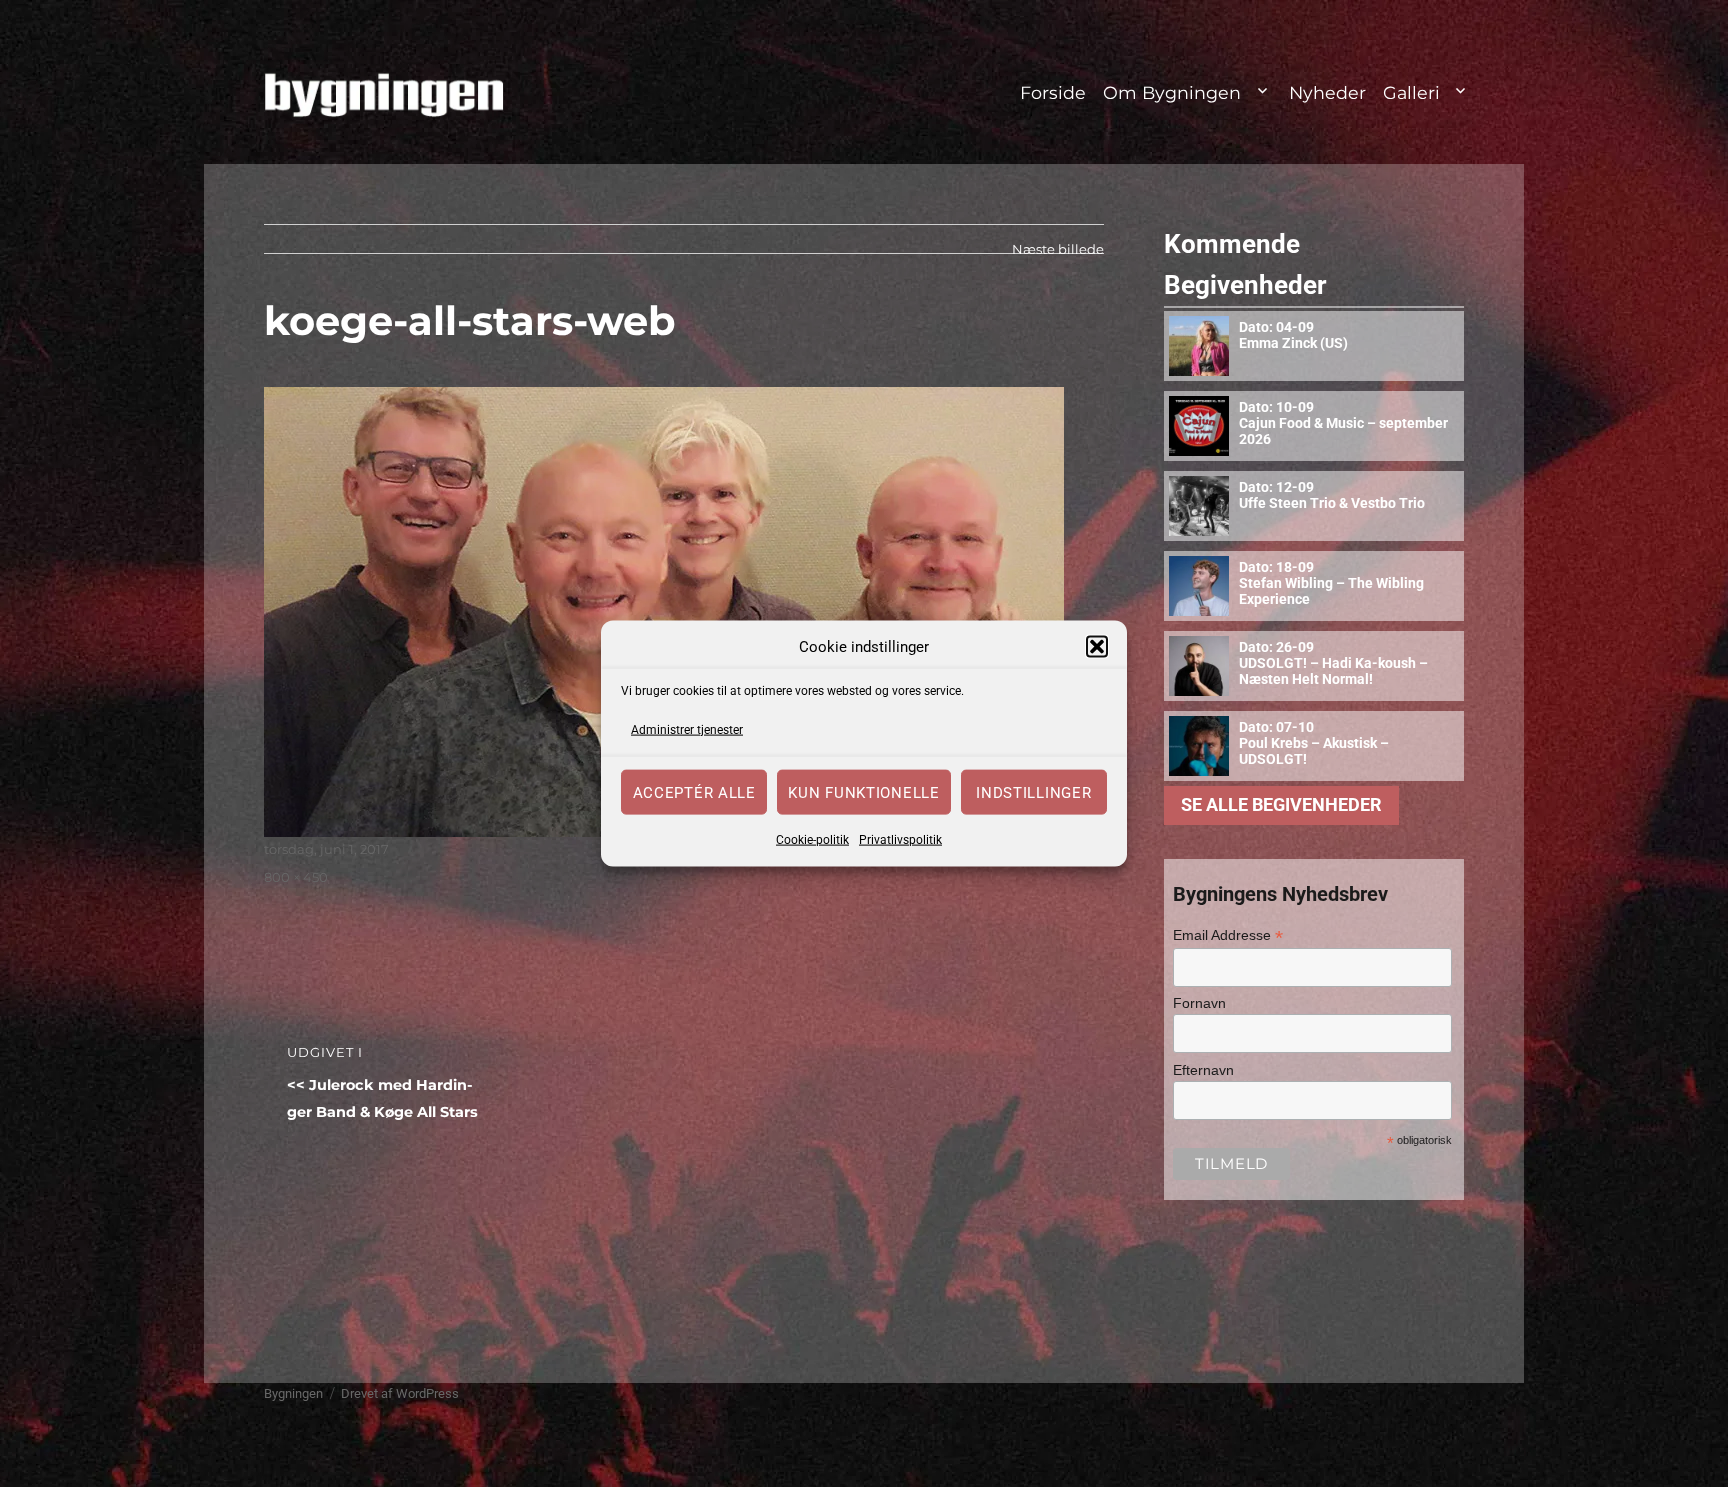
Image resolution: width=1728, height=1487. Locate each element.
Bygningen (293, 1393)
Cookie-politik (812, 840)
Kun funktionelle (863, 792)
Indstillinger (1033, 792)
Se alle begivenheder (1281, 805)
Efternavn (1203, 1070)
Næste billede (1058, 249)
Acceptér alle (694, 792)
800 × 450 (296, 877)
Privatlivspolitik (900, 840)
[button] (1097, 647)
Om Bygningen (1172, 92)
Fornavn (1199, 1003)
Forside (1053, 92)
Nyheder (1327, 92)
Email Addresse (1228, 935)
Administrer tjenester (687, 729)
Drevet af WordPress (400, 1393)
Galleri (1411, 92)
